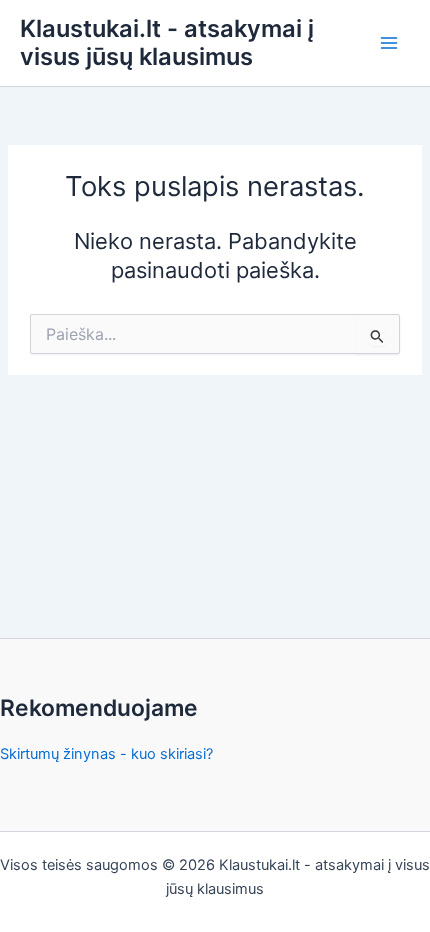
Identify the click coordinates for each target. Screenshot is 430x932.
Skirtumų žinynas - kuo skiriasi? (106, 754)
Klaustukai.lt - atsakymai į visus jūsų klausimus (167, 42)
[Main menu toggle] (389, 43)
